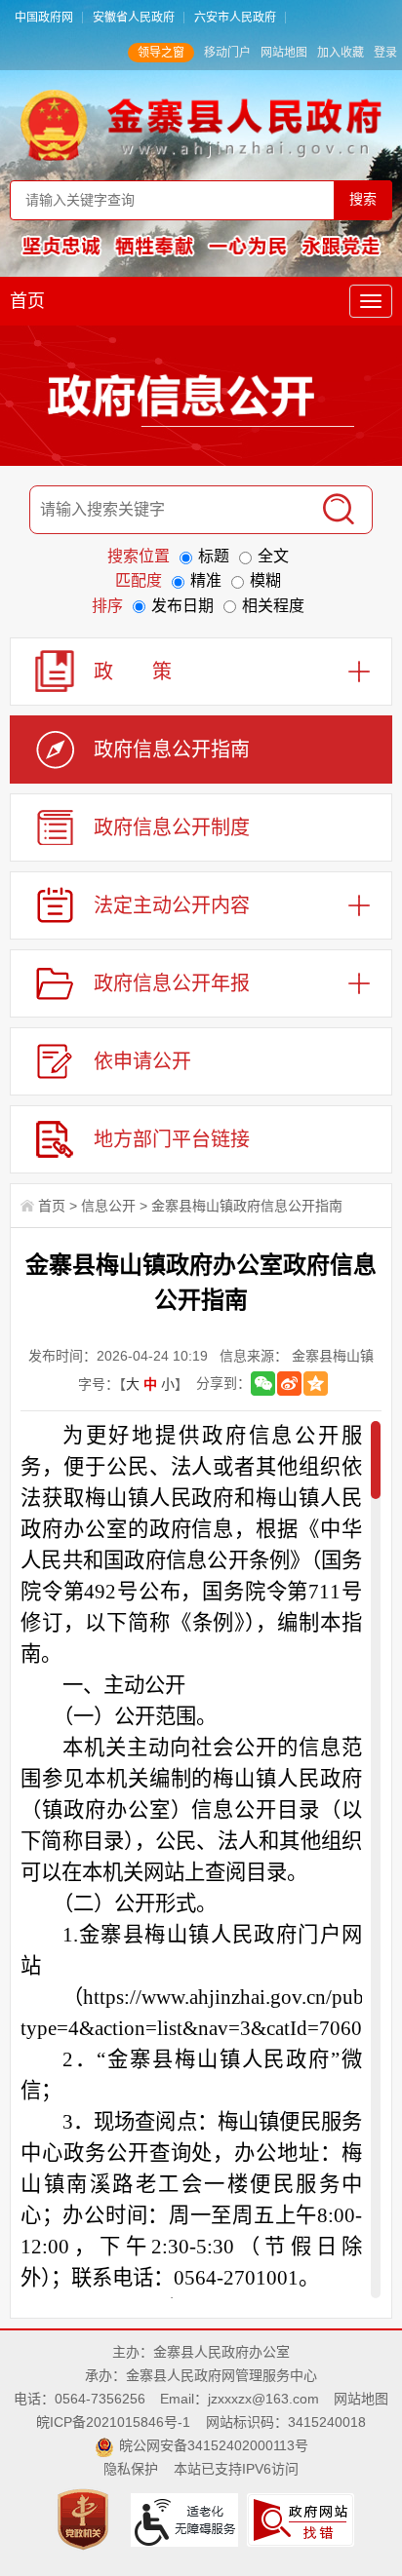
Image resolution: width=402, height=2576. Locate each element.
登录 (385, 53)
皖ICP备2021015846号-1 (113, 2422)
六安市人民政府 (235, 18)
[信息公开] (201, 400)
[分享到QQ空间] (316, 1384)
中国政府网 (44, 18)
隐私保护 (131, 2469)
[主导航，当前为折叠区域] (371, 301)
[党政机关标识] (85, 2518)
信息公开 (108, 1206)
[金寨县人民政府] (201, 125)
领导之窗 (161, 53)
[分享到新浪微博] (289, 1384)
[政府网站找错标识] (303, 2518)
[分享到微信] (263, 1384)
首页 (27, 301)
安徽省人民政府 (134, 18)
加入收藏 (341, 53)
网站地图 (284, 53)
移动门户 (227, 53)
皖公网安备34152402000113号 (214, 2445)
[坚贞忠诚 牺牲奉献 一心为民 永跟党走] (201, 246)
